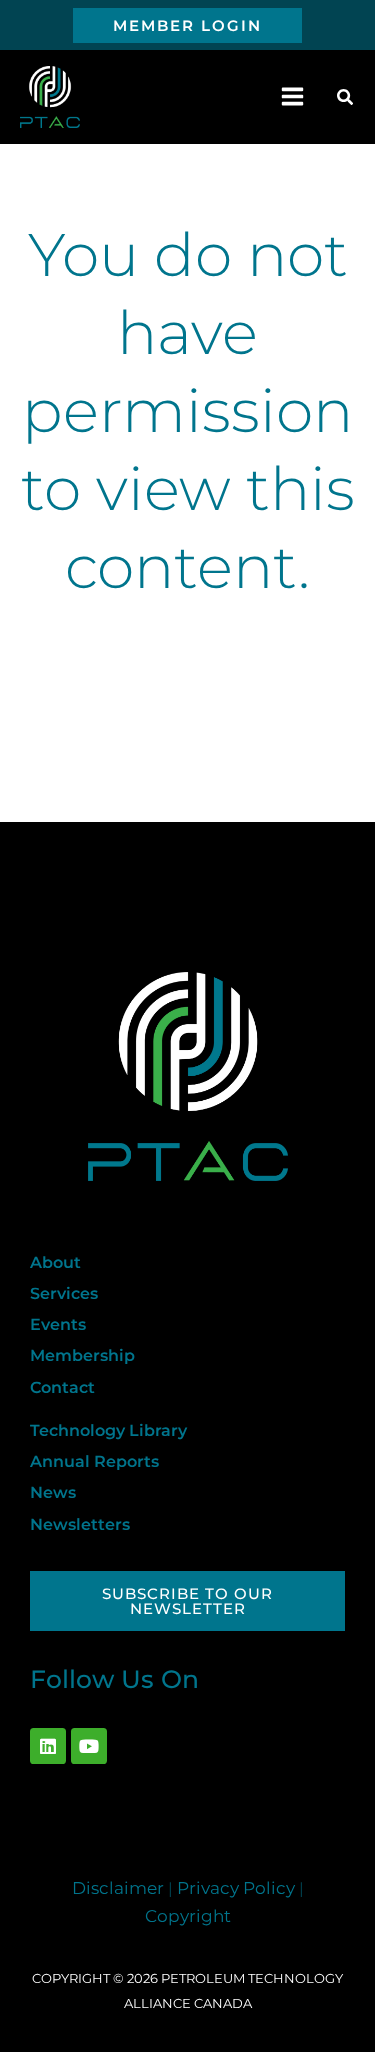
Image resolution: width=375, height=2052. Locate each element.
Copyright (188, 1916)
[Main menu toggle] (293, 97)
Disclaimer (118, 1888)
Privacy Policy (236, 1888)
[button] (187, 25)
